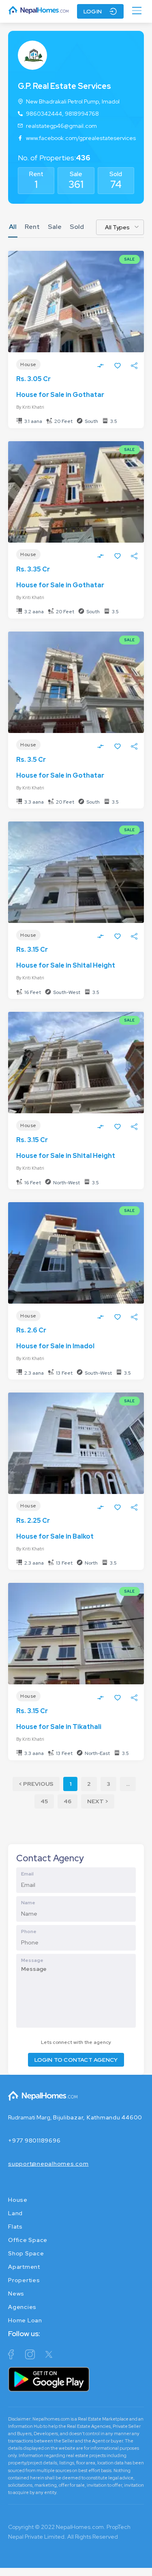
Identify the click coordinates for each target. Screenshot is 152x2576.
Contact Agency (50, 1858)
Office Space (28, 2240)
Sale (76, 174)
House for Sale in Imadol (55, 1346)
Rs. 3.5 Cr (31, 760)
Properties (24, 2280)
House (18, 2200)
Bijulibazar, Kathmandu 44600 (98, 2117)
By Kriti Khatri (30, 407)
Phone (29, 1931)
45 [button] (44, 1801)
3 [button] (108, 1784)
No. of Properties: (54, 158)
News (16, 2294)
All (13, 227)
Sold (116, 174)
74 (116, 184)
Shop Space (26, 2253)
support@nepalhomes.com (48, 2164)
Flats (15, 2227)
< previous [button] (36, 1784)
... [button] (128, 1784)
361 (76, 184)
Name (28, 1903)
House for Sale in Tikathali (59, 1727)
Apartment (24, 2267)
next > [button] (98, 1801)
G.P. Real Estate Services (64, 86)
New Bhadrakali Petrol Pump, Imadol (73, 101)
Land (15, 2213)
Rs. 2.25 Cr (33, 1521)
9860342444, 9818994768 (62, 114)
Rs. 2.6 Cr (31, 1330)
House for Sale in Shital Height (66, 965)
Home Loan (25, 2320)
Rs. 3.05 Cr (33, 379)
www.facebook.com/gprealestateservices (81, 138)
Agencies (22, 2307)
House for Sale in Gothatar (60, 395)
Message (32, 1960)
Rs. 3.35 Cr (33, 569)
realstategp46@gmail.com (61, 126)
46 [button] (67, 1801)
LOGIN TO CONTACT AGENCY (76, 2060)
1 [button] (70, 1784)
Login (93, 11)
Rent (36, 174)
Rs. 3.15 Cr (32, 950)
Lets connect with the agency (76, 2042)
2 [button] (89, 1784)
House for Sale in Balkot (55, 1536)
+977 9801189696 (34, 2141)
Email (27, 1874)
